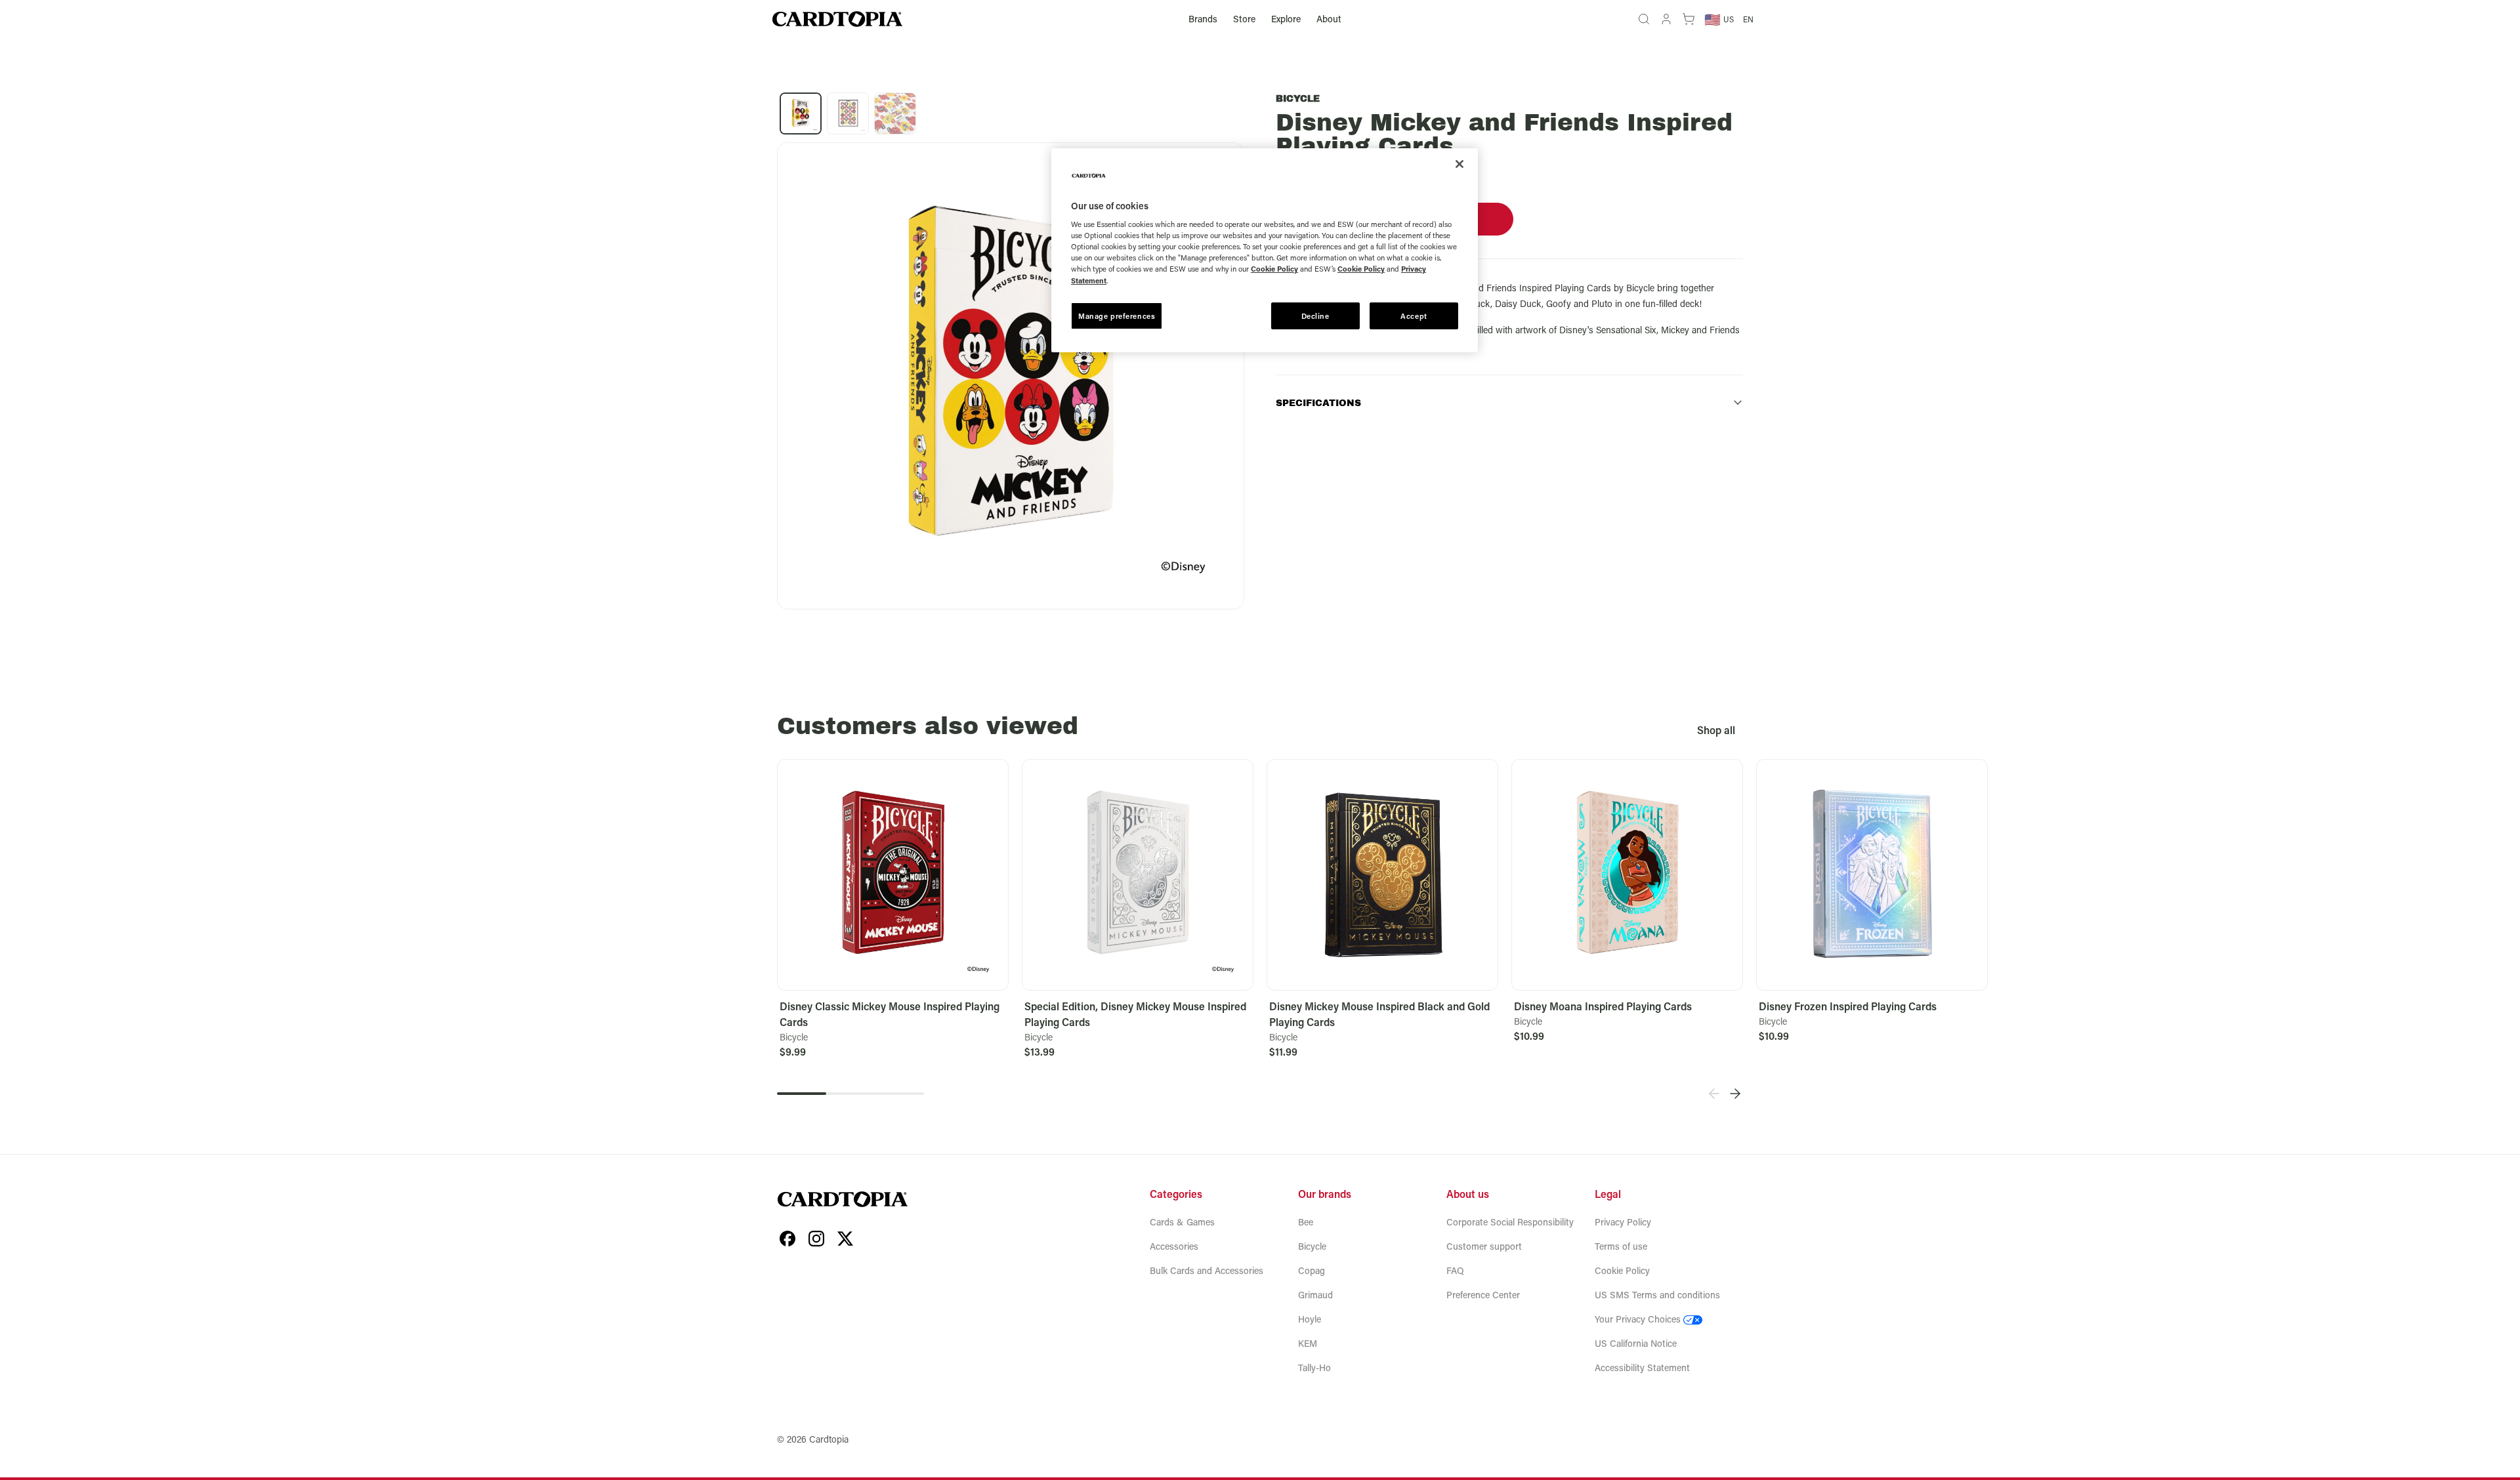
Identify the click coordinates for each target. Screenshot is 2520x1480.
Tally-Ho (1314, 1367)
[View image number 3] (895, 113)
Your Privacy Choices (1638, 1319)
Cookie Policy (1622, 1270)
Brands (1203, 19)
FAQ (1455, 1270)
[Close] (1459, 164)
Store (1244, 19)
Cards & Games (1182, 1222)
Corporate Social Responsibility (1510, 1222)
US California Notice (1636, 1343)
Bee (1306, 1222)
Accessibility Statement (1642, 1367)
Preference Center (1483, 1295)
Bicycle (1298, 99)
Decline (1315, 316)
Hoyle (1310, 1319)
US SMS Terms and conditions (1657, 1295)
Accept (1414, 316)
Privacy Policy (1623, 1222)
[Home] (837, 19)
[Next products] (1735, 1094)
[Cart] (1689, 19)
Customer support (1484, 1246)
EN (1748, 19)
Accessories (1174, 1246)
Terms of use (1621, 1246)
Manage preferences (1117, 316)
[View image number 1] (801, 113)
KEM (1308, 1343)
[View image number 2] (848, 113)
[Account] (1666, 19)
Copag (1312, 1270)
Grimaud (1315, 1295)
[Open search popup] (1644, 19)
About (1329, 19)
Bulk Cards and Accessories (1207, 1270)
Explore (1286, 19)
